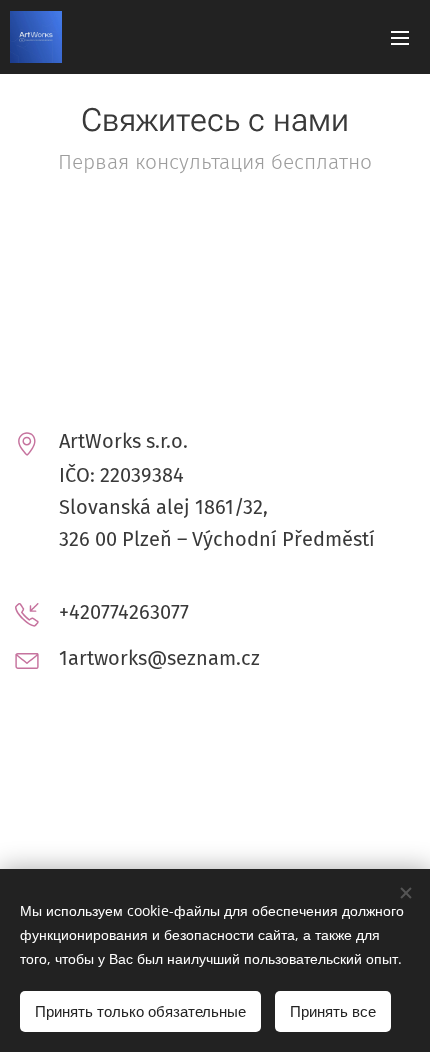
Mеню (400, 37)
